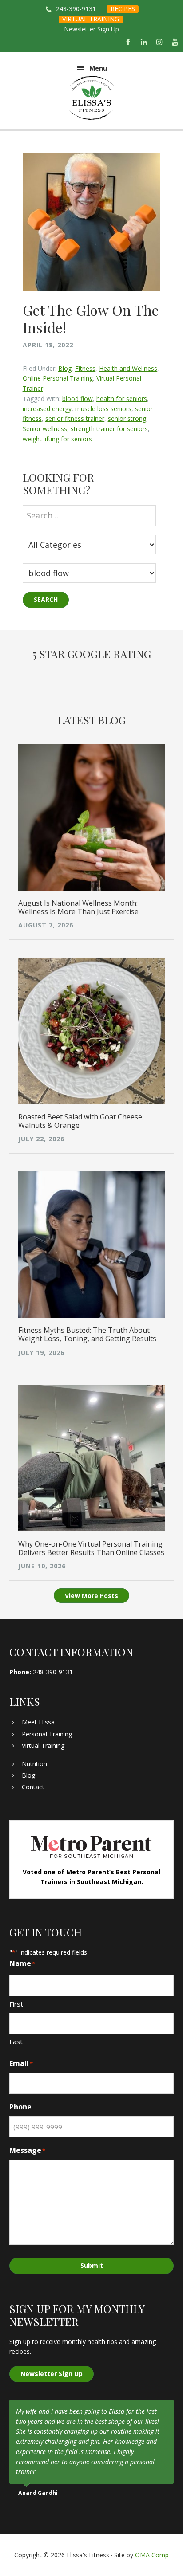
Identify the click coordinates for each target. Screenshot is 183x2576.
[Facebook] (128, 43)
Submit (92, 2265)
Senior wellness (45, 429)
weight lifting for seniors (57, 439)
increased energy (47, 409)
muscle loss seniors (103, 409)
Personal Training (47, 1734)
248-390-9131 (76, 9)
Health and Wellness (128, 368)
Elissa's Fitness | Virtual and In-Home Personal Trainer (92, 98)
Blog (65, 368)
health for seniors (122, 399)
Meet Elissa (38, 1722)
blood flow (78, 399)
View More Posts (91, 1596)
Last (16, 2042)
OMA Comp (152, 2555)
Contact (33, 1787)
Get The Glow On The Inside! (91, 318)
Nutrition (34, 1764)
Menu (98, 68)
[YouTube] (175, 43)
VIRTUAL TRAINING (91, 19)
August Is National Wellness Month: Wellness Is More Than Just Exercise (78, 907)
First (16, 2004)
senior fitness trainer (75, 418)
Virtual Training (43, 1745)
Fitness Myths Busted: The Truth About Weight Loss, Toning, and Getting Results (87, 1334)
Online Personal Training (58, 378)
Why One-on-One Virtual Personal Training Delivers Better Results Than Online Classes (91, 1548)
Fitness (85, 368)
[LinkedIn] (144, 43)
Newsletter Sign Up (91, 29)
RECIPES (123, 9)
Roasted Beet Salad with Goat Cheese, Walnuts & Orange (81, 1121)
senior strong (127, 418)
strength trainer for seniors (109, 429)
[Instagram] (160, 43)
